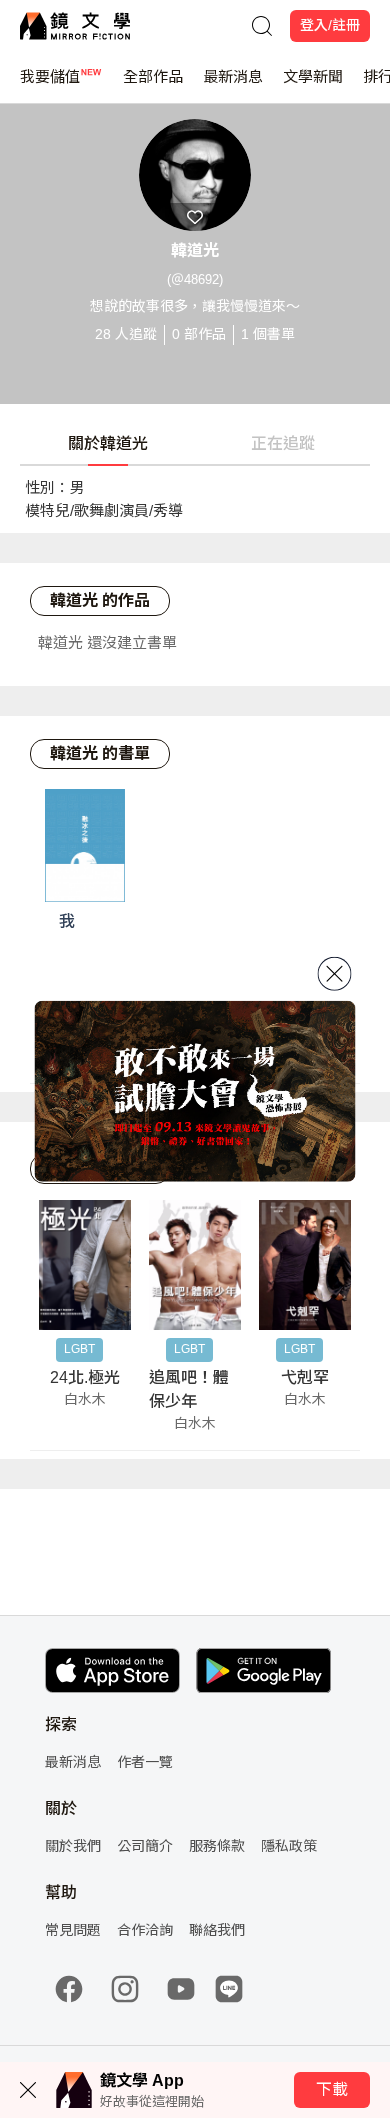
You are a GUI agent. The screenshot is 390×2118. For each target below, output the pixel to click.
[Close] (335, 974)
